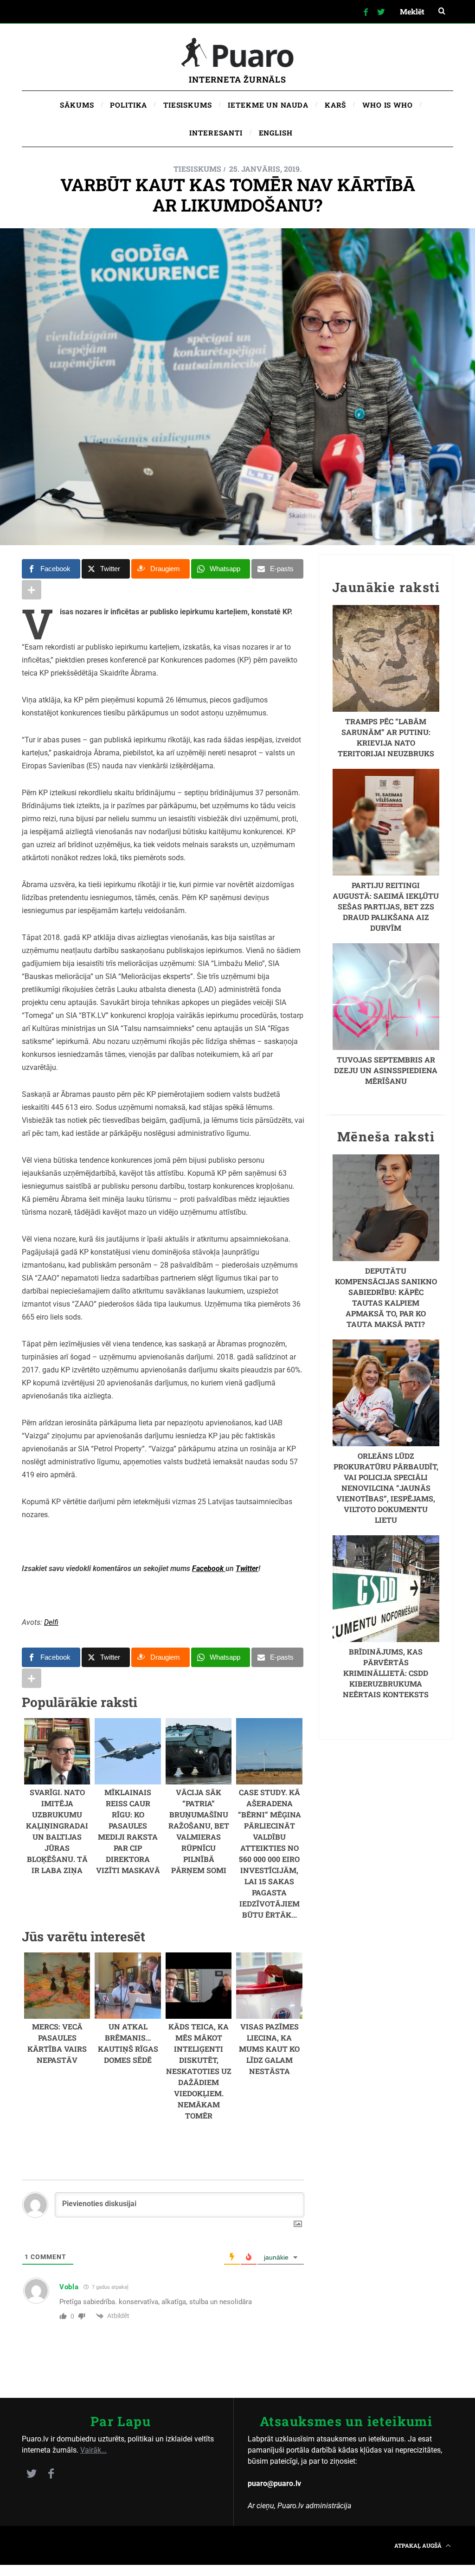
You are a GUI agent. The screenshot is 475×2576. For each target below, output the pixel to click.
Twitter (247, 1568)
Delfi (51, 1622)
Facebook (209, 1568)
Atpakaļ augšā (419, 2545)
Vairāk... (93, 2450)
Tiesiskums (197, 169)
